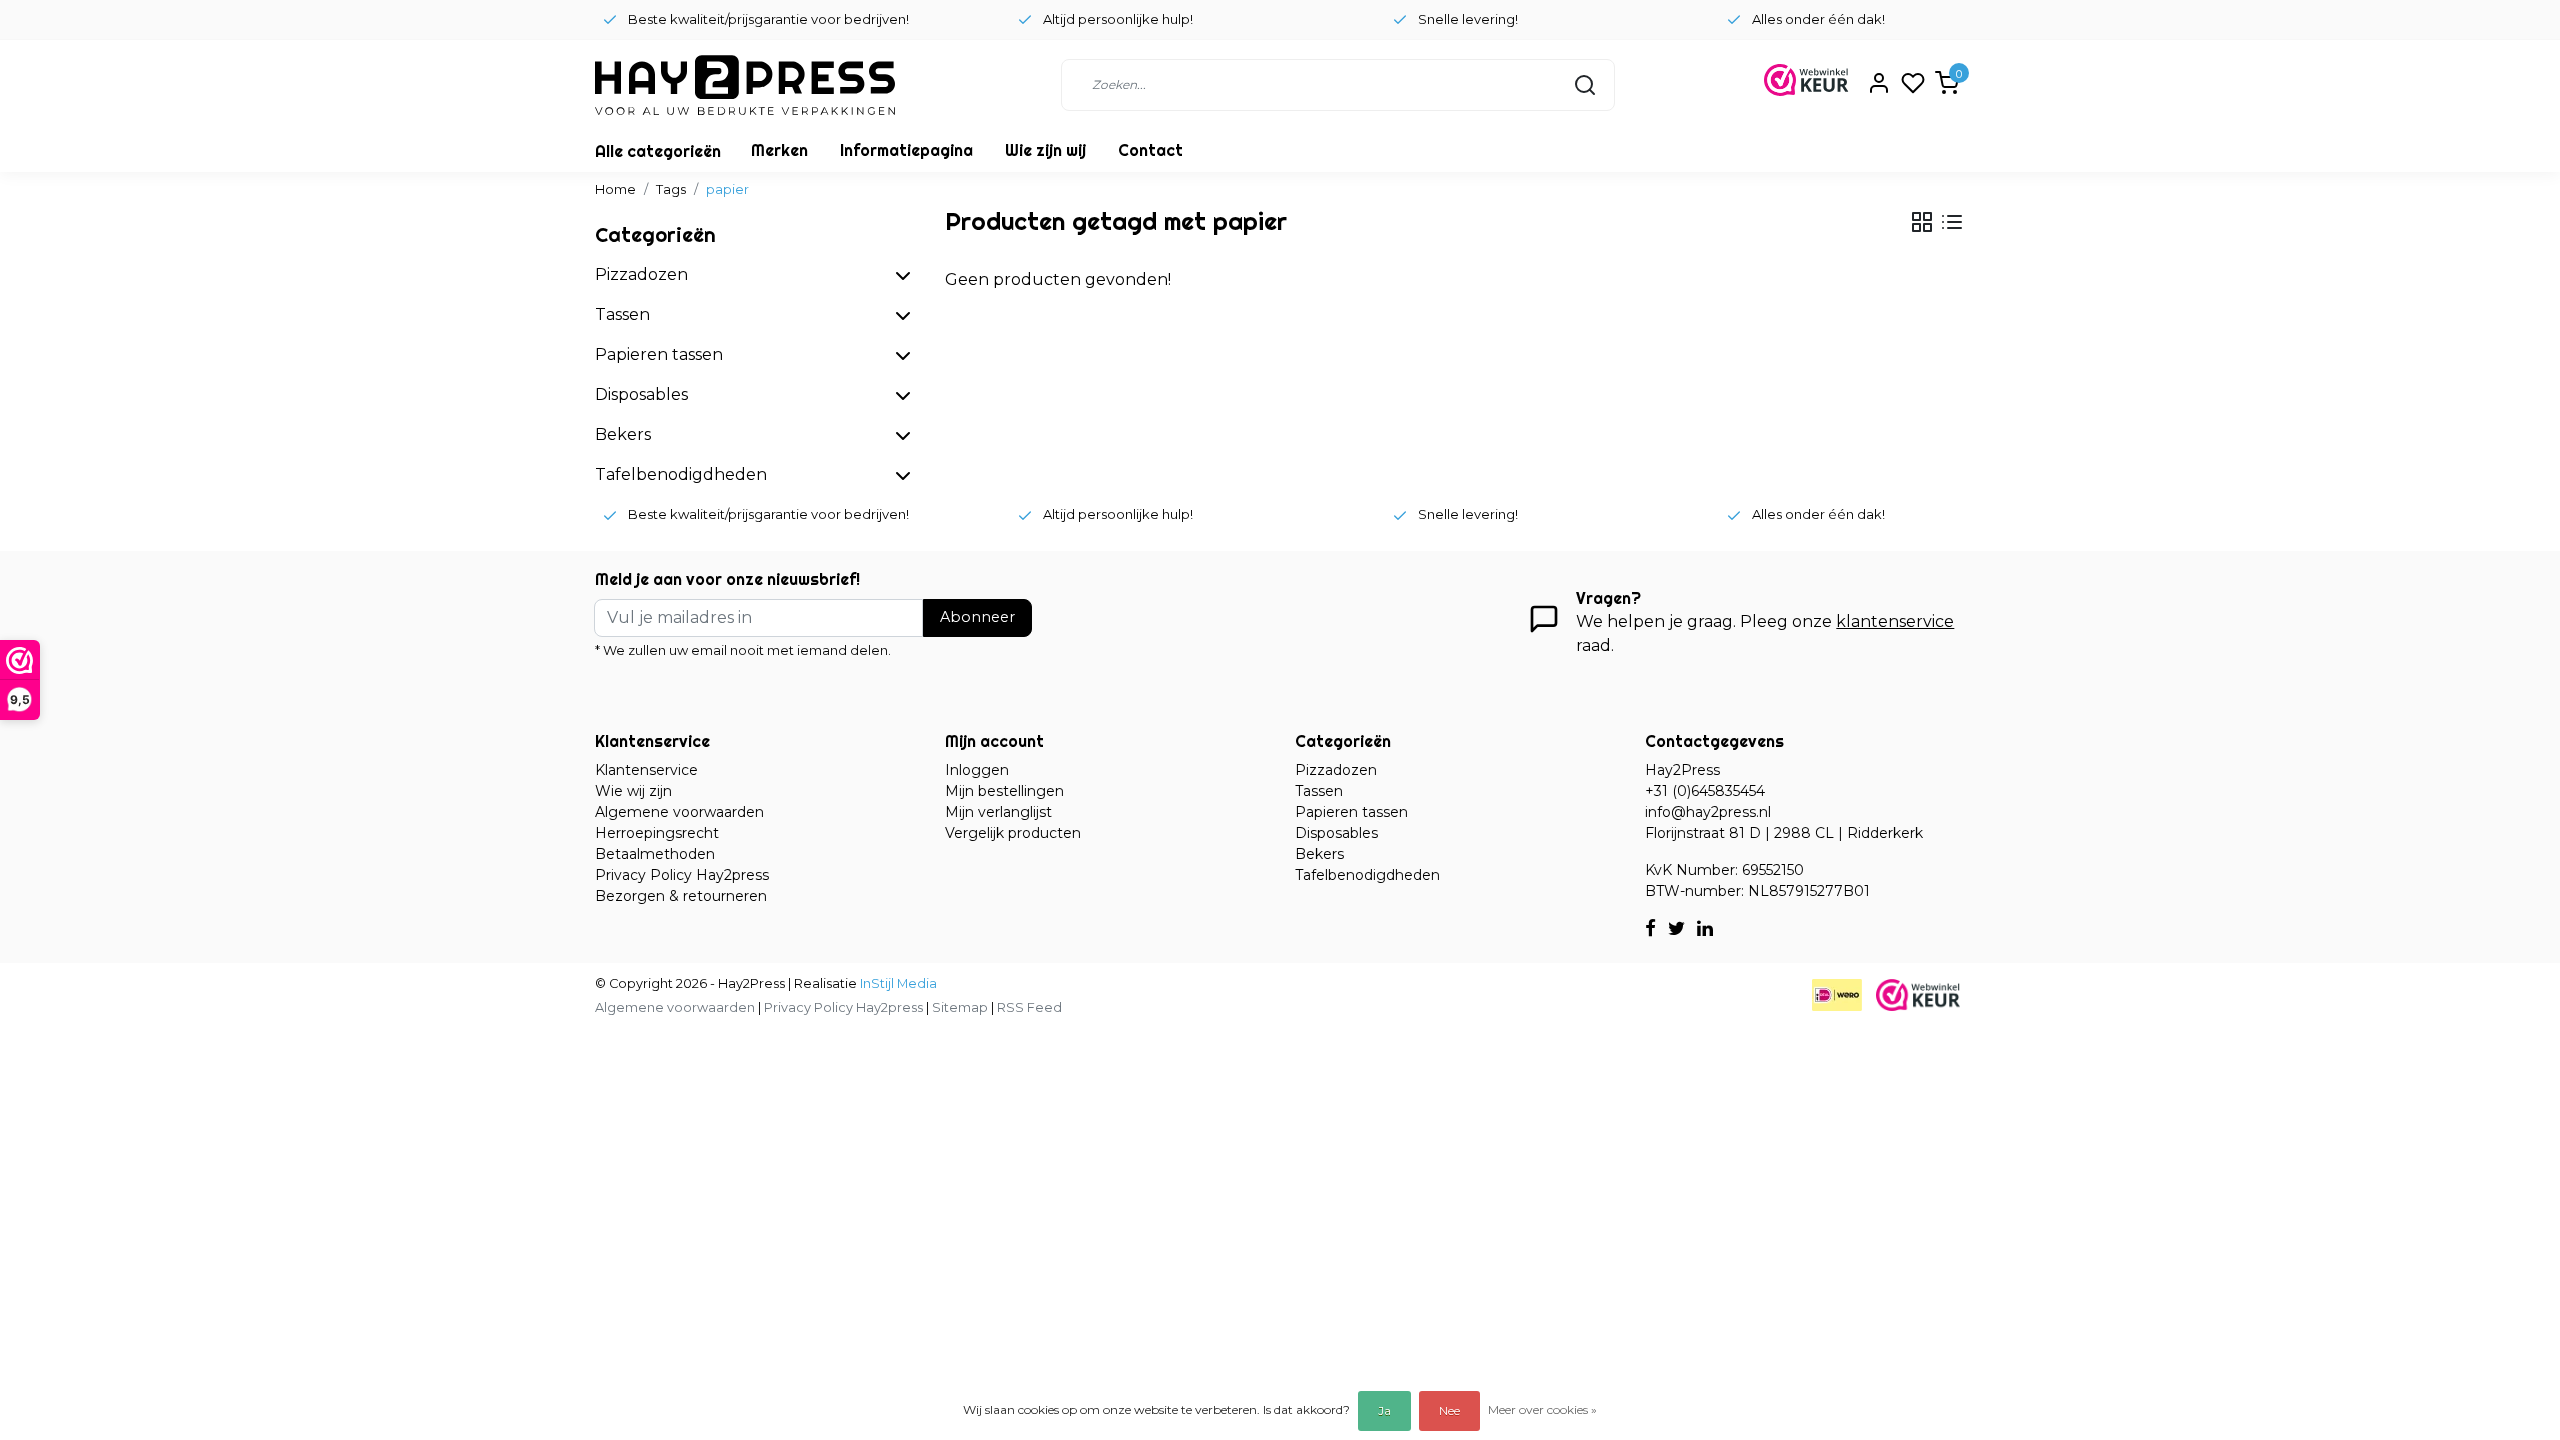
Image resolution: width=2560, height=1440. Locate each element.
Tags (671, 189)
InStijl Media (897, 983)
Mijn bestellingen (1004, 791)
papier (727, 189)
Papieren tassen (1351, 812)
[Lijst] (1952, 222)
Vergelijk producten (1013, 833)
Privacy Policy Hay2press (682, 875)
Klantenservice (646, 770)
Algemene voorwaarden (679, 812)
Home (615, 189)
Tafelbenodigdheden (1367, 875)
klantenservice (1895, 621)
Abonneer (977, 617)
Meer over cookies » (1542, 1409)
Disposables (1336, 833)
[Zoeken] (1585, 85)
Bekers (1319, 854)
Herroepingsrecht (657, 833)
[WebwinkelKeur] (1918, 993)
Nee (1449, 1410)
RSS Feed (1029, 1007)
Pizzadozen (1336, 770)
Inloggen (977, 770)
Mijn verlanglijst (998, 812)
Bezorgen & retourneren (681, 896)
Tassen (1319, 791)
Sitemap (960, 1007)
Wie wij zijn (633, 791)
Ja (1384, 1410)
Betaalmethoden (655, 854)
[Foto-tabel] (1922, 222)
